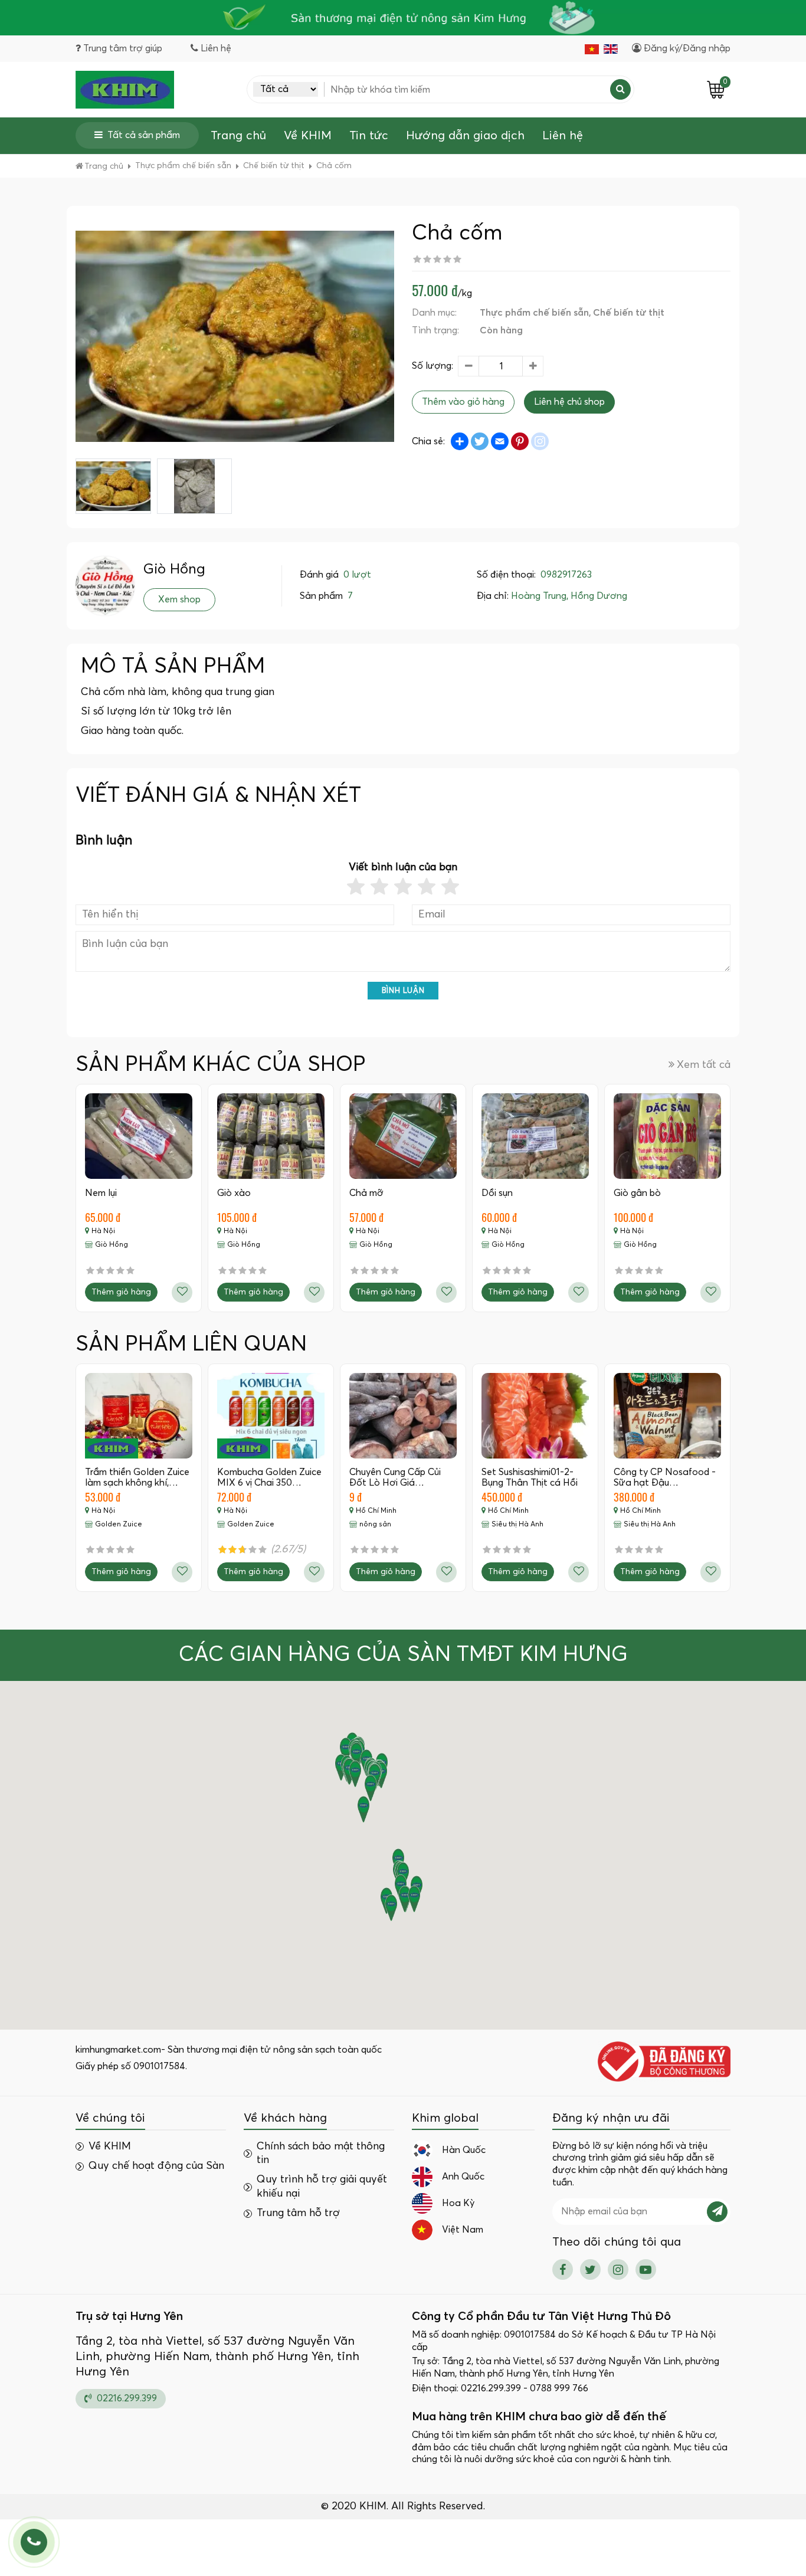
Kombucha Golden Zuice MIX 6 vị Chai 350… (269, 1477)
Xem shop (179, 599)
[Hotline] (34, 2542)
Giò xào (234, 1193)
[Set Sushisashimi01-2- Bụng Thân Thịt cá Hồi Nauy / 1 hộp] (535, 1416)
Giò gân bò (637, 1193)
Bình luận (403, 991)
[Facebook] (563, 2269)
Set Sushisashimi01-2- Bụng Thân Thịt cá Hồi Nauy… (530, 1482)
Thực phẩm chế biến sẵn (534, 313)
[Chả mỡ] (403, 1136)
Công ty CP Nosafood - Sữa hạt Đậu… (665, 1477)
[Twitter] (590, 2269)
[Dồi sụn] (535, 1136)
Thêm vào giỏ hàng (463, 402)
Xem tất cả (704, 1065)
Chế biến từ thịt (629, 313)
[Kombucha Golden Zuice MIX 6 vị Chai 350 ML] (271, 1416)
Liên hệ (563, 136)
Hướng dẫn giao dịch (465, 136)
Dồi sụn (497, 1193)
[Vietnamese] (592, 49)
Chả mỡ (366, 1193)
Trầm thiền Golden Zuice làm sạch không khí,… (137, 1477)
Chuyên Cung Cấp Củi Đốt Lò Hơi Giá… (395, 1477)
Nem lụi (101, 1193)
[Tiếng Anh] (611, 49)
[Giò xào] (271, 1136)
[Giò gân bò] (667, 1136)
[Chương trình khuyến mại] (403, 18)
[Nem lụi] (139, 1136)
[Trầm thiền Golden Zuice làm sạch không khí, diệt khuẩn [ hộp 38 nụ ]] (139, 1416)
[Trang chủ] (125, 90)
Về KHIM (308, 136)
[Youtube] (646, 2269)
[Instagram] (618, 2269)
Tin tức (369, 136)
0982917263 (566, 575)
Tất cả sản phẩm (144, 135)
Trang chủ (238, 136)
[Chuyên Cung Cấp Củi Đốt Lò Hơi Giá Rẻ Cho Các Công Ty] (403, 1416)
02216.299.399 (126, 2398)
